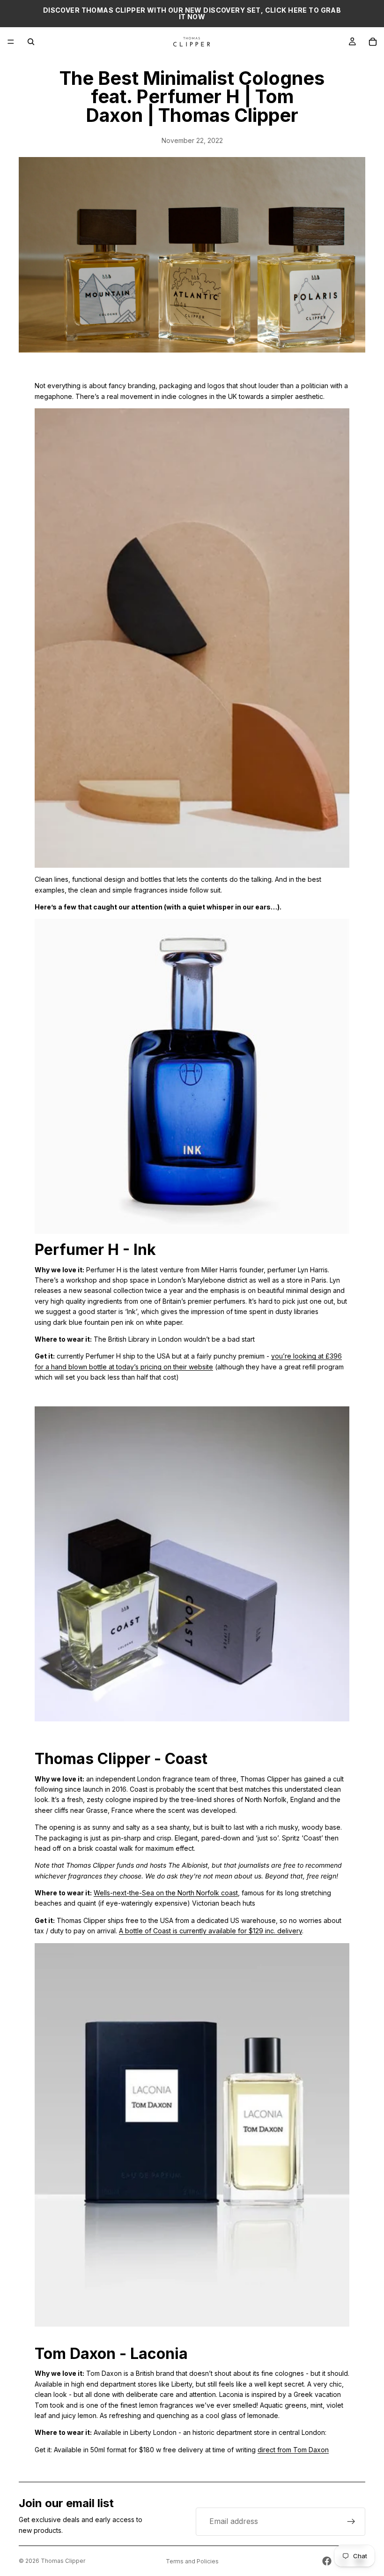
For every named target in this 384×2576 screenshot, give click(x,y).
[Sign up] (351, 2522)
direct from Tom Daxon (293, 2450)
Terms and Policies (192, 2561)
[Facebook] (327, 2561)
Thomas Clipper (63, 2561)
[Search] (31, 42)
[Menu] (11, 42)
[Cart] (373, 42)
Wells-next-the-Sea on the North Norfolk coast (166, 1893)
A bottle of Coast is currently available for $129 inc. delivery (210, 1931)
